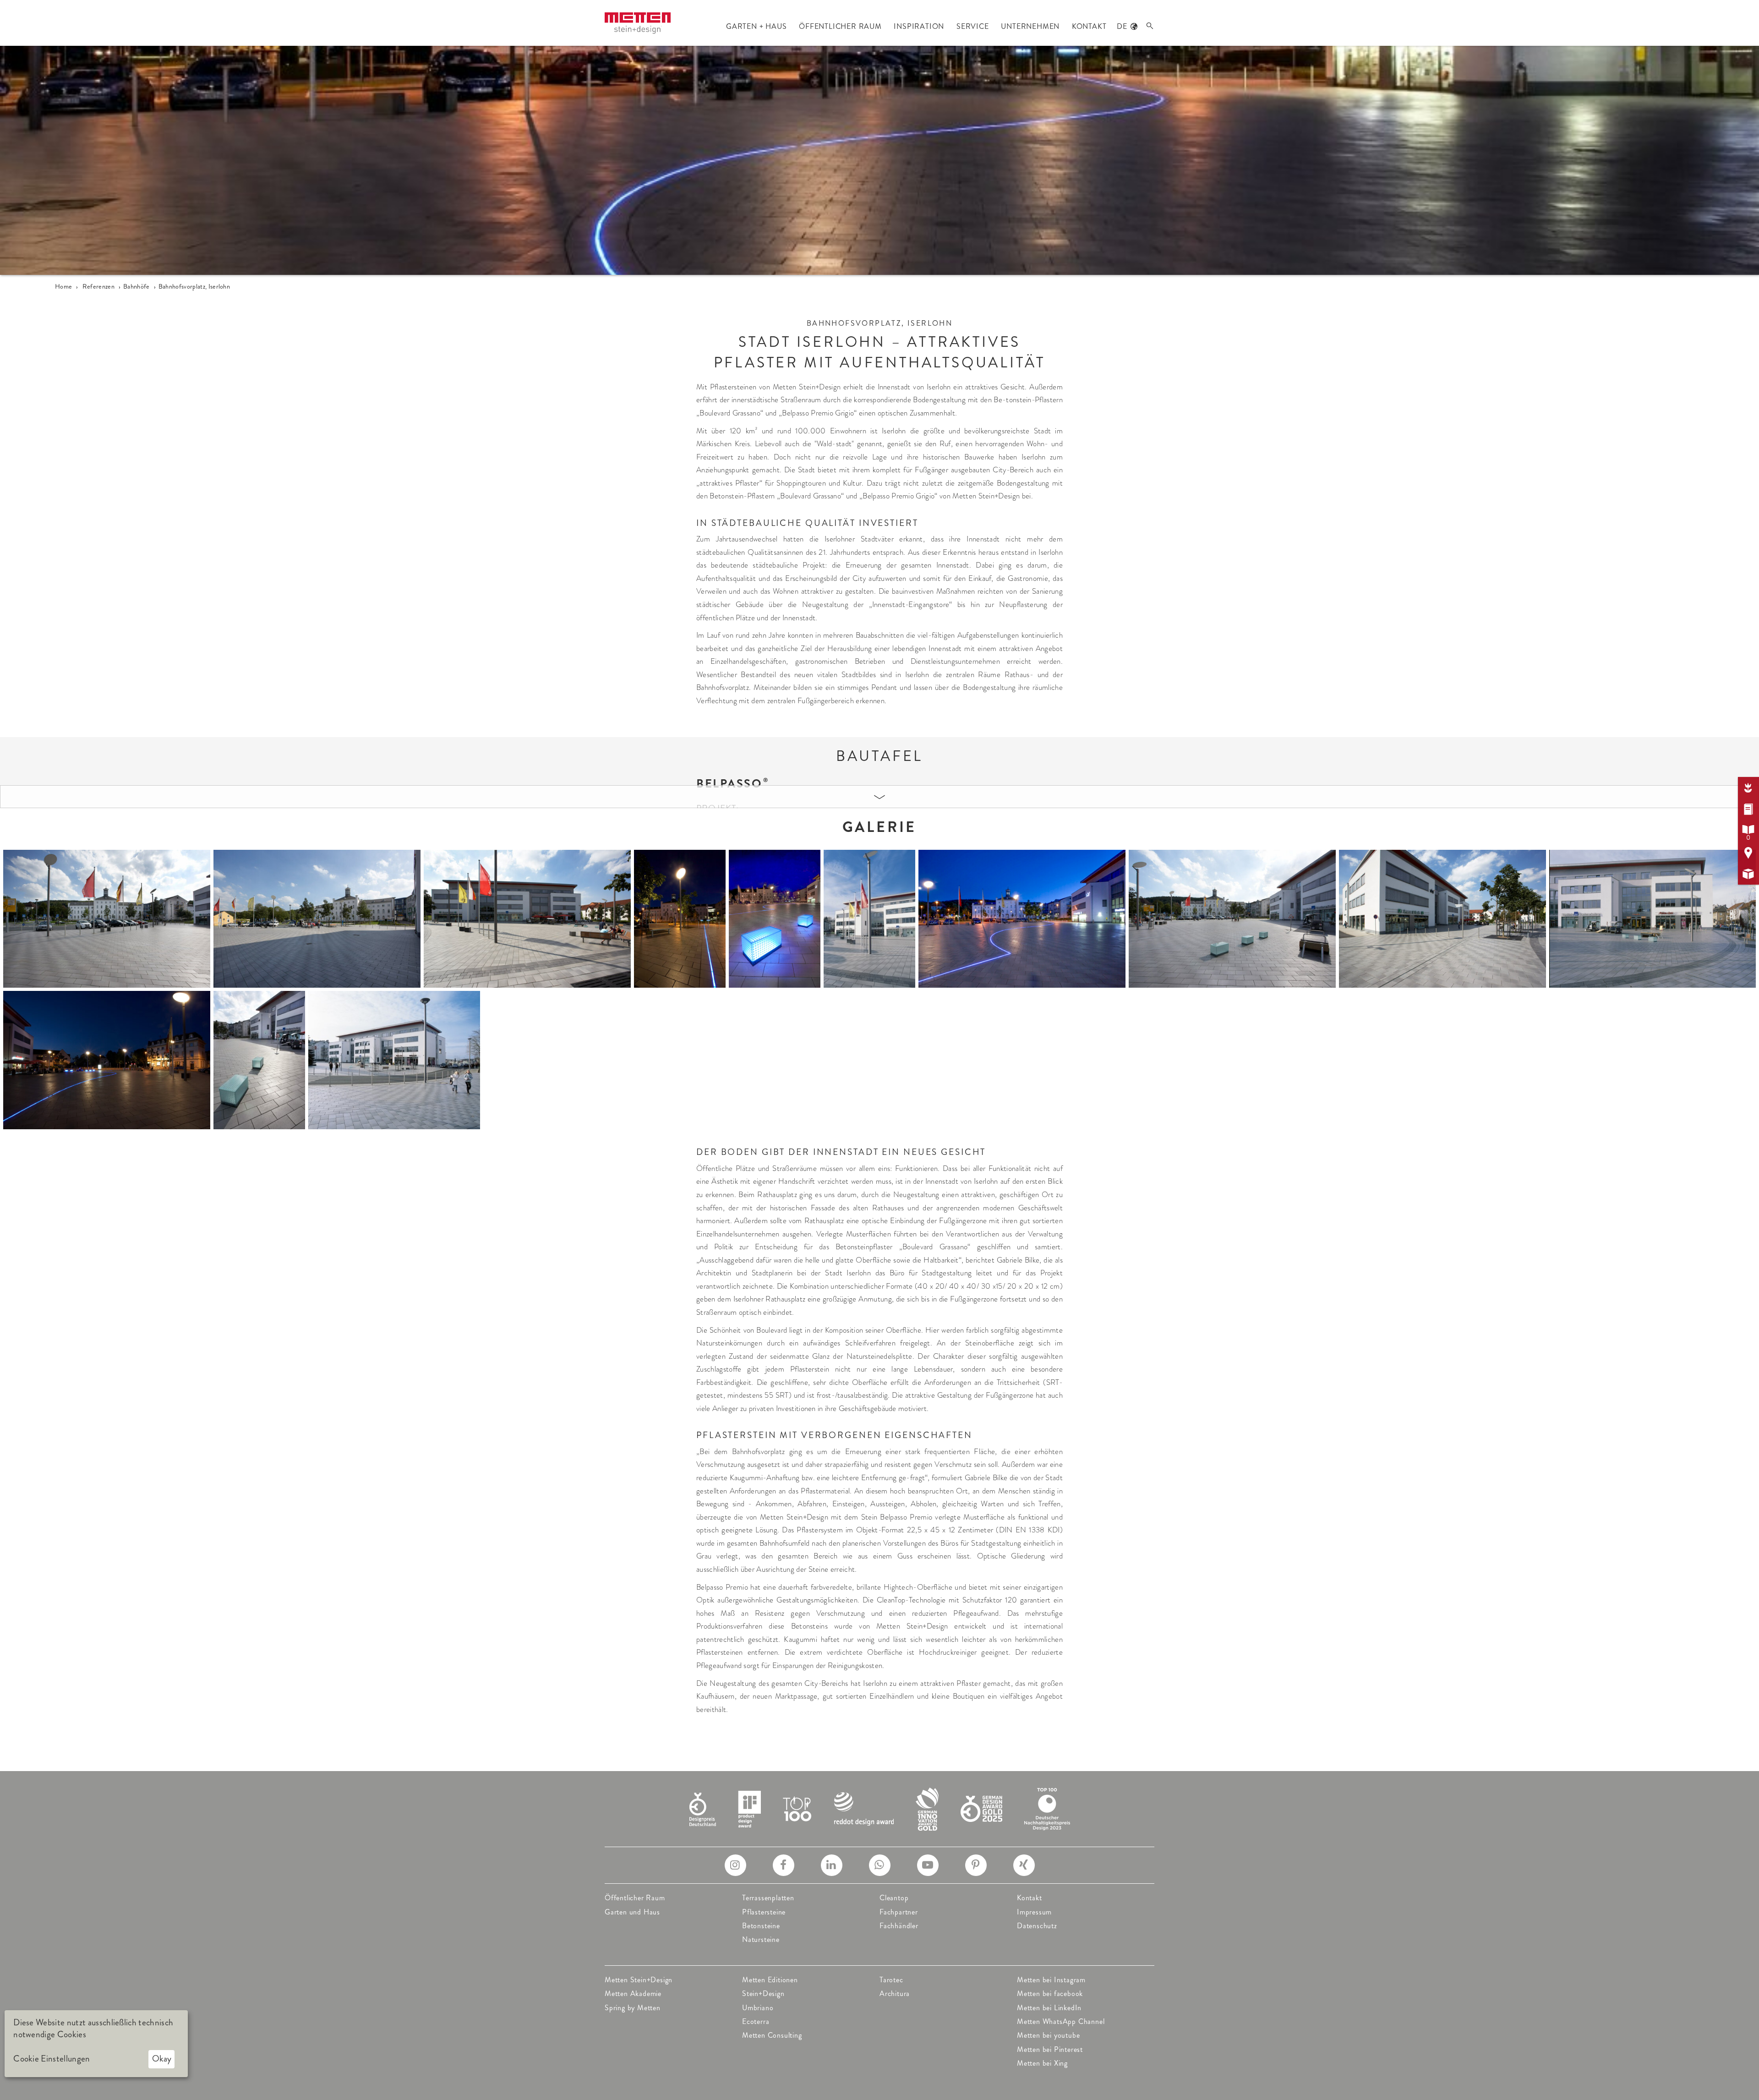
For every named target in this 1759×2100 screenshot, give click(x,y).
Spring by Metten (633, 2008)
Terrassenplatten (768, 1898)
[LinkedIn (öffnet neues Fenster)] (832, 1865)
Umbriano (758, 2008)
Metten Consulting (772, 2035)
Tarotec (891, 1980)
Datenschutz (1037, 1926)
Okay (162, 2059)
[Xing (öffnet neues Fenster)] (1024, 1865)
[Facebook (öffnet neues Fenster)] (784, 1865)
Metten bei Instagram (1051, 1980)
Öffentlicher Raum (635, 1898)
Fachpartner (899, 1912)
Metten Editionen (770, 1980)
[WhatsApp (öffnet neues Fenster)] (880, 1865)
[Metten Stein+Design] (638, 23)
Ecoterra (756, 2021)
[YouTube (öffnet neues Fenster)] (928, 1865)
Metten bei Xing (1042, 2063)
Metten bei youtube (1048, 2035)
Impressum (1034, 1912)
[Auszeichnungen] (880, 1808)
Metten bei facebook (1050, 1993)
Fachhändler (899, 1926)
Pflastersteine (764, 1912)
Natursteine (761, 1939)
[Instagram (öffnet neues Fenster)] (735, 1865)
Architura (895, 1993)
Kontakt (1030, 1898)
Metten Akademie (633, 1993)
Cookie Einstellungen (52, 2059)
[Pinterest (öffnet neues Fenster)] (976, 1865)
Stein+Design (763, 1993)
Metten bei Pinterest (1050, 2049)
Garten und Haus (632, 1912)
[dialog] (96, 2044)
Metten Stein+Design (639, 1980)
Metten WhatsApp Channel (1061, 2021)
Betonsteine (761, 1926)
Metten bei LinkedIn (1049, 2008)
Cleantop (894, 1898)
